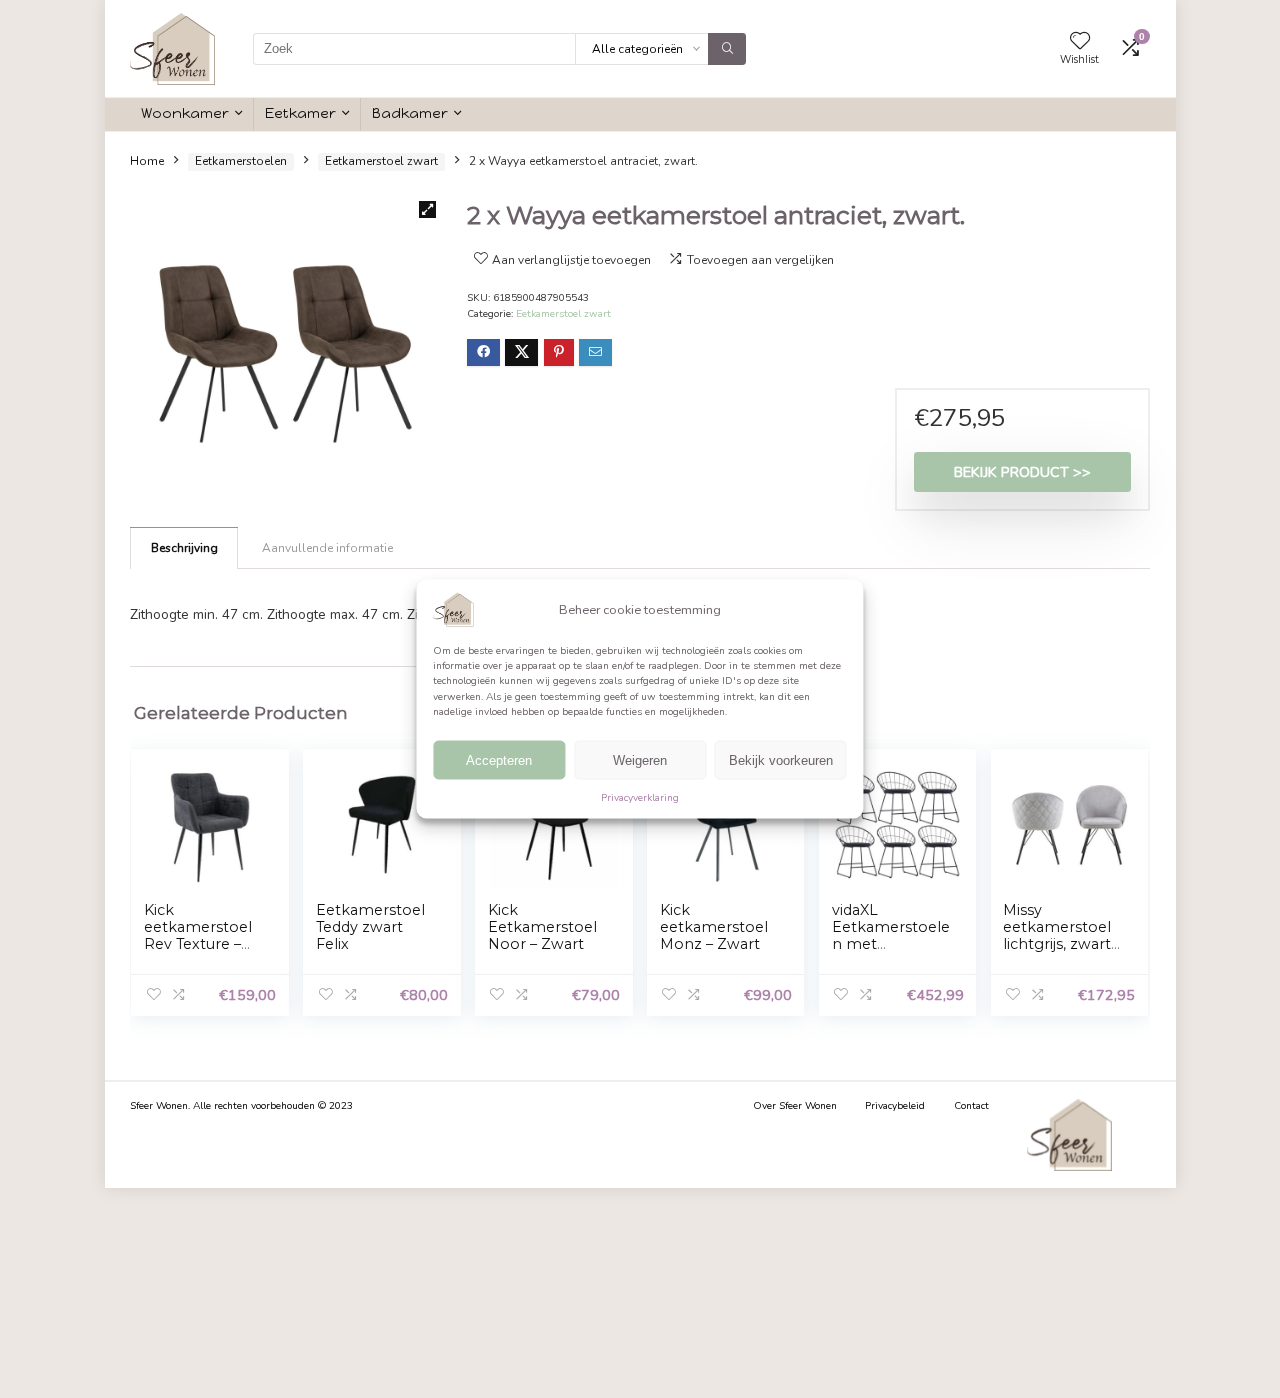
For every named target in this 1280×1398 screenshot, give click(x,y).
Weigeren (640, 760)
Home (147, 161)
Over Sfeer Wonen (795, 1106)
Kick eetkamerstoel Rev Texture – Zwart (198, 935)
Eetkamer (300, 113)
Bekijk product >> (1022, 472)
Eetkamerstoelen (241, 161)
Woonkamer (185, 113)
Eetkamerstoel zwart (381, 161)
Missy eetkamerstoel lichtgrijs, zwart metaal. (1057, 935)
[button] (427, 209)
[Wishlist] (1080, 42)
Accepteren (499, 760)
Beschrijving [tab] (184, 548)
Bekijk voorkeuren (781, 760)
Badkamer (410, 113)
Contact (971, 1106)
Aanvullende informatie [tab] (327, 548)
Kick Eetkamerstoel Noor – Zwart (542, 927)
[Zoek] (727, 49)
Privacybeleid (895, 1106)
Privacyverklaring (640, 798)
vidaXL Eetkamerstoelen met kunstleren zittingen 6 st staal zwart (891, 952)
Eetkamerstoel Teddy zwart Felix (370, 927)
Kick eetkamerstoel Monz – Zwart (714, 927)
